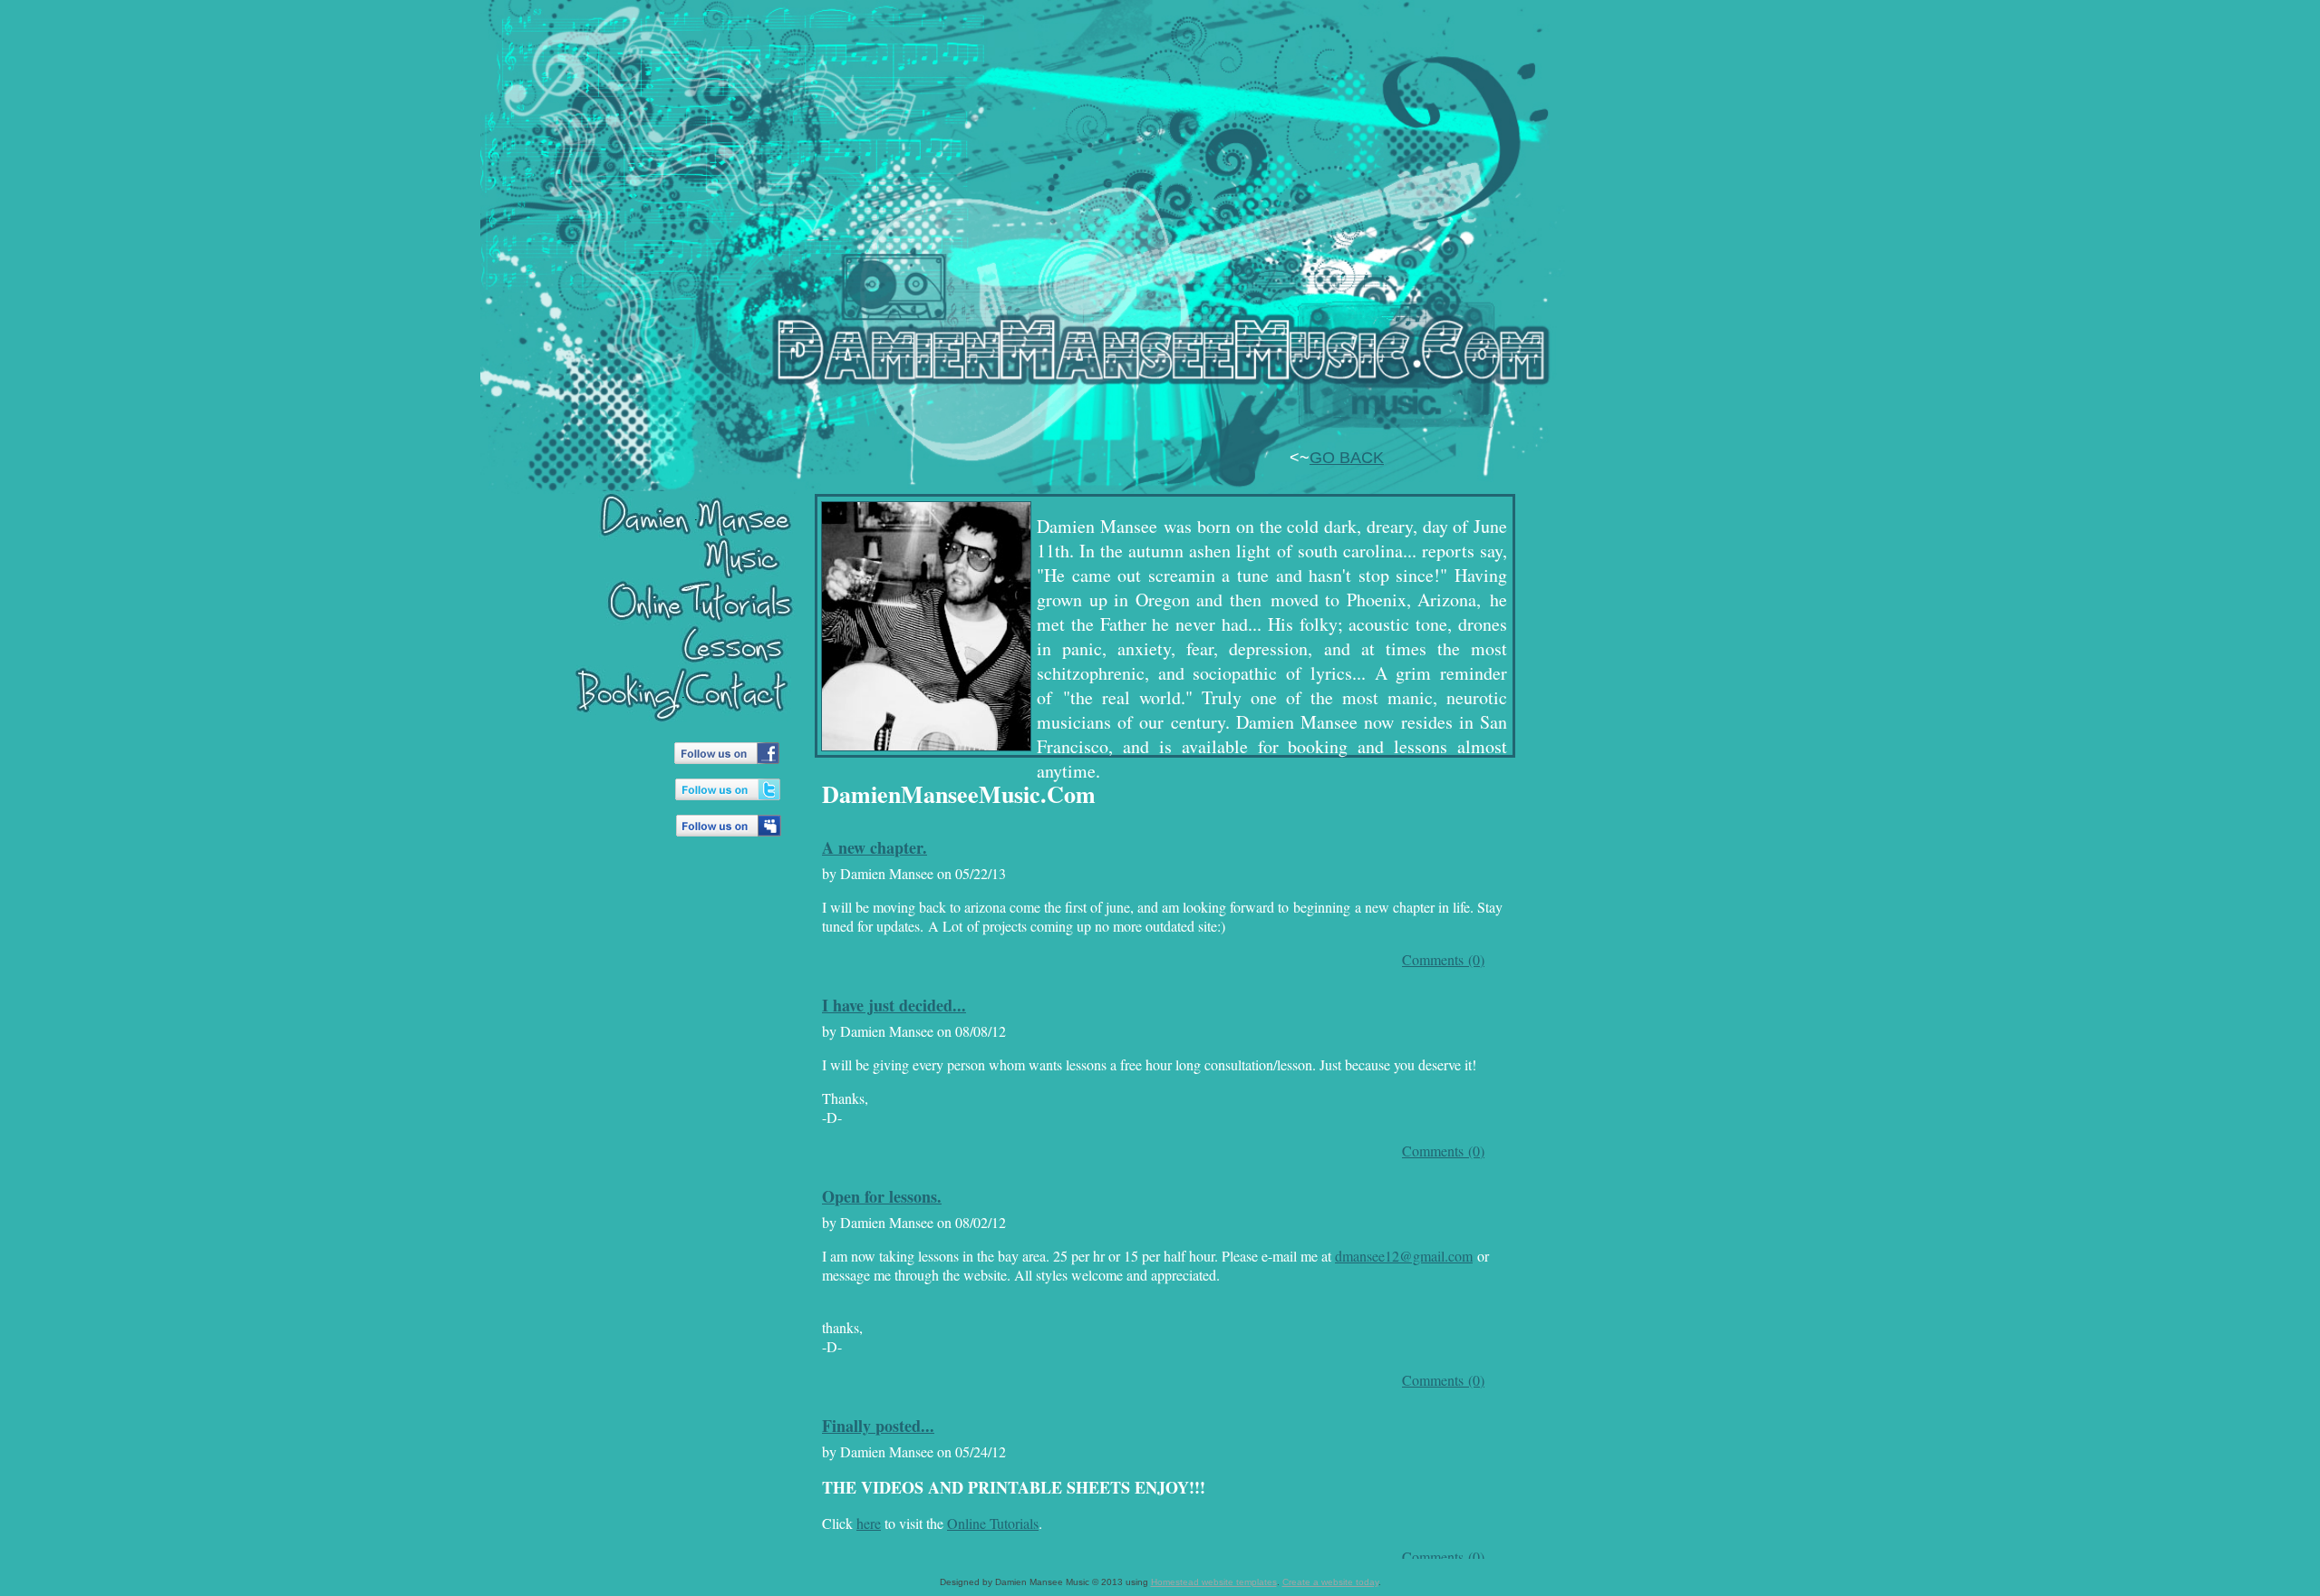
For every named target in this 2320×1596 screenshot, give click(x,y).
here (869, 1523)
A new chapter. (875, 847)
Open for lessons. (882, 1196)
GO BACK (1347, 458)
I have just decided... (894, 1005)
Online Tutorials (993, 1523)
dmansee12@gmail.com (1404, 1256)
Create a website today (1330, 1582)
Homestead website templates (1214, 1582)
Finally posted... (878, 1426)
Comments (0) (1443, 959)
